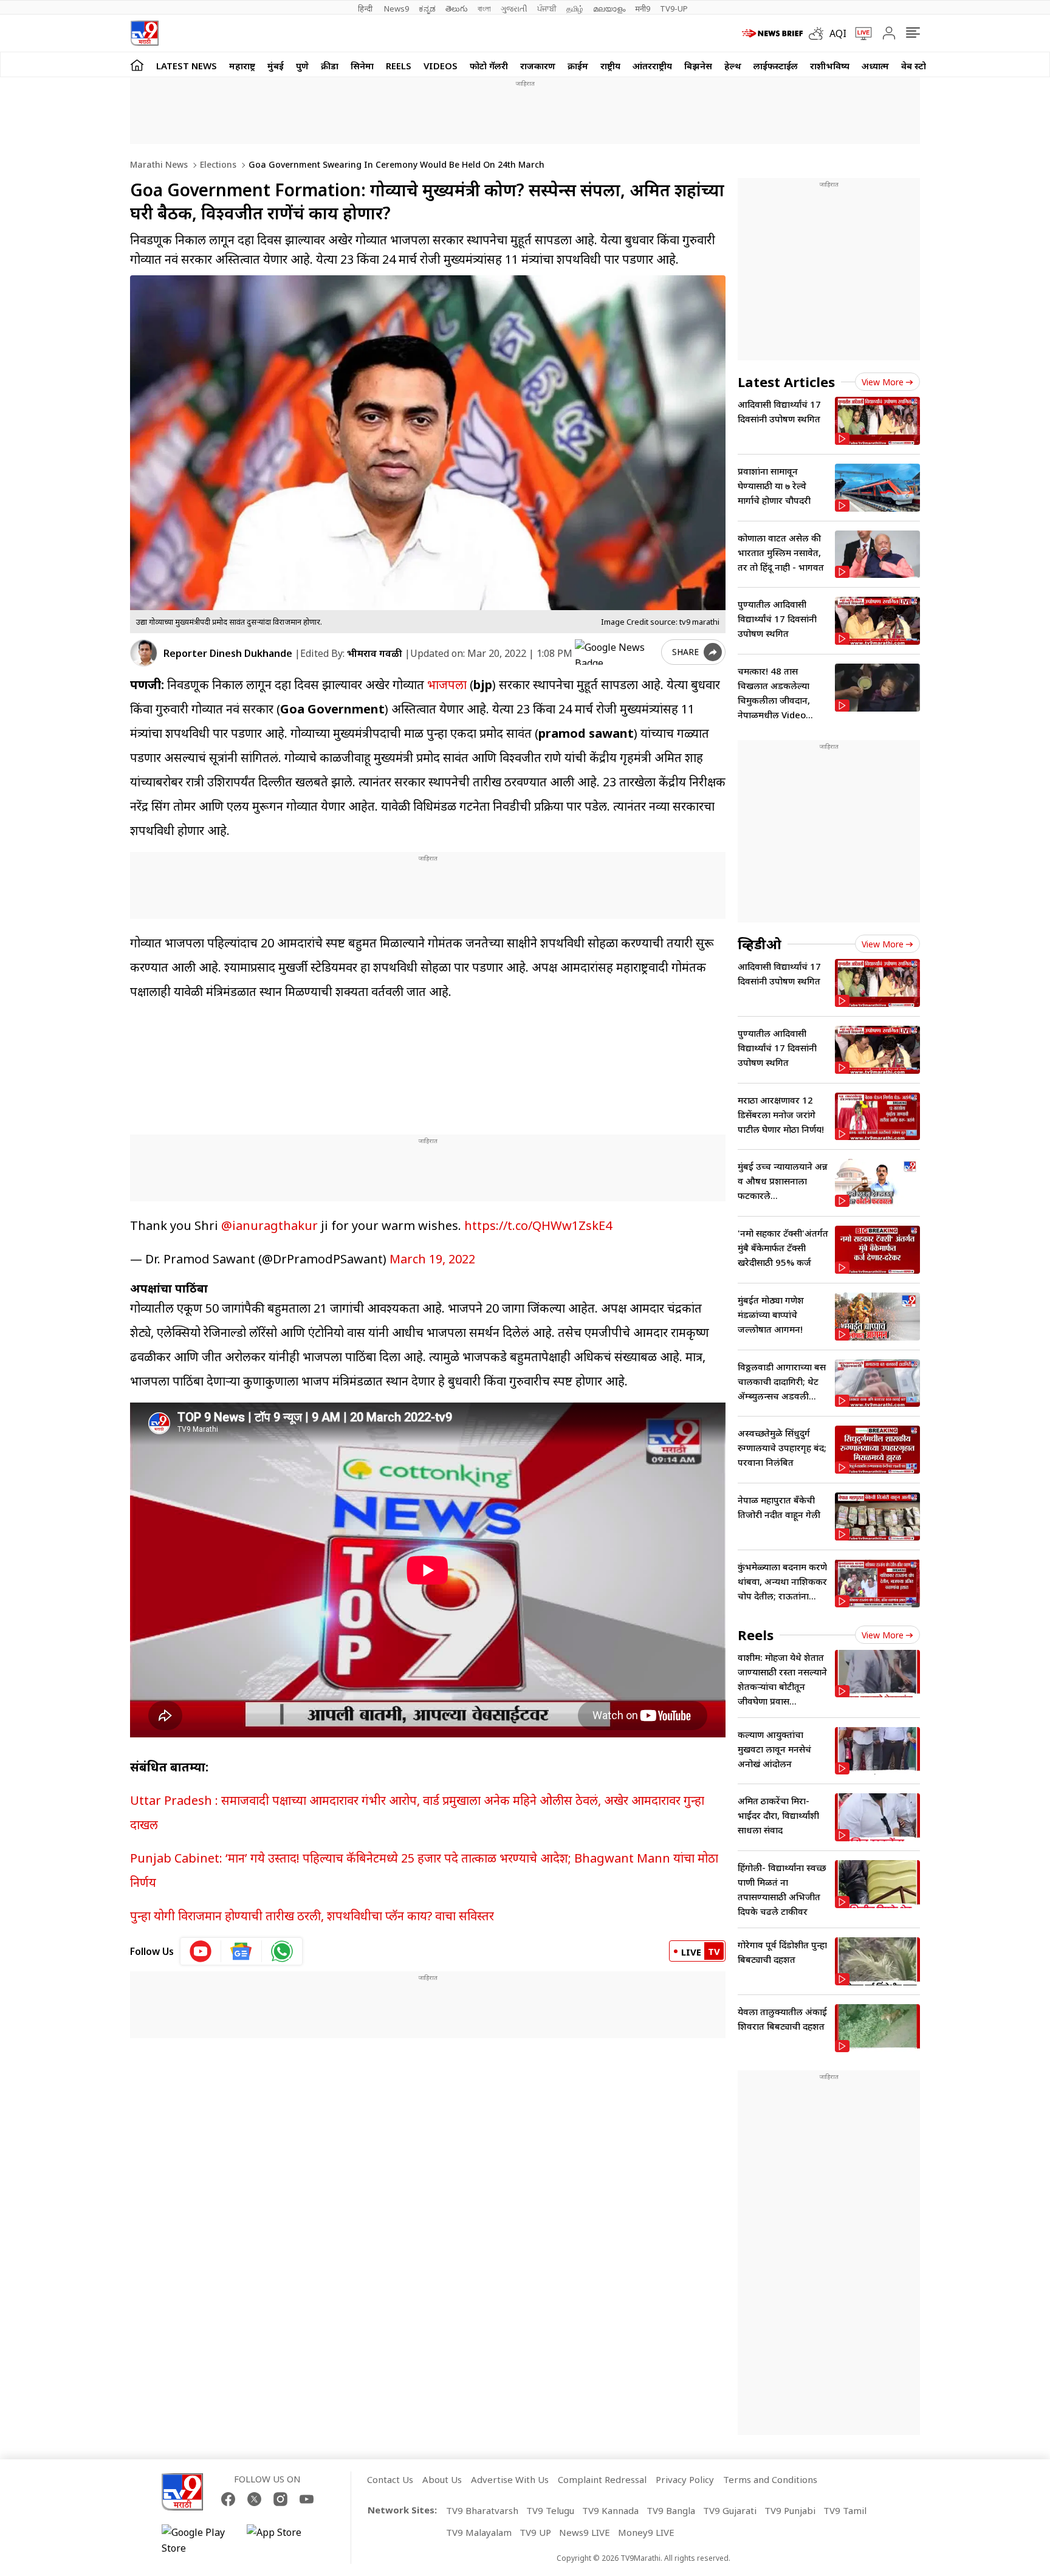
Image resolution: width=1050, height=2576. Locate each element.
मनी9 (643, 9)
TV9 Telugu (550, 2510)
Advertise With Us (510, 2479)
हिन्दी (366, 9)
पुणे (302, 66)
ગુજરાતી (514, 9)
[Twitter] (254, 2499)
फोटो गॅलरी (489, 66)
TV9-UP (674, 9)
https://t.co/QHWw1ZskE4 (538, 1225)
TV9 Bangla (671, 2510)
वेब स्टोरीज (921, 66)
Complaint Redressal (602, 2479)
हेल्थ (733, 66)
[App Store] (283, 2540)
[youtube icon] (201, 1951)
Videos (441, 66)
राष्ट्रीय (610, 66)
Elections (217, 164)
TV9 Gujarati (730, 2510)
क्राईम (578, 66)
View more (883, 382)
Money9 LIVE (646, 2532)
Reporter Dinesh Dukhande (228, 653)
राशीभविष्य (830, 66)
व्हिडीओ (760, 944)
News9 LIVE (585, 2532)
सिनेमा (362, 66)
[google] (616, 652)
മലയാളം (609, 9)
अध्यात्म (875, 66)
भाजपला (447, 685)
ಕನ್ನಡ (427, 9)
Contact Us (390, 2479)
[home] (137, 65)
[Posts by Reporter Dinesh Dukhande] (144, 653)
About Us (442, 2479)
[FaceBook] (228, 2499)
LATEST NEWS (187, 66)
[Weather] (819, 33)
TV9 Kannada (610, 2510)
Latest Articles (786, 382)
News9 (396, 9)
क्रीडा (330, 66)
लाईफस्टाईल (776, 66)
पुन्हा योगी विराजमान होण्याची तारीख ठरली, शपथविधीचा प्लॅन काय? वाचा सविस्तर (312, 1916)
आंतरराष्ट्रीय (652, 66)
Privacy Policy (685, 2479)
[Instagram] (280, 2499)
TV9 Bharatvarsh (482, 2510)
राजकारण (538, 66)
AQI (838, 33)
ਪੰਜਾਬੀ (547, 9)
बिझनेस (698, 66)
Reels (399, 66)
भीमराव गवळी (375, 653)
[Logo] (144, 33)
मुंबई (276, 66)
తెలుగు (457, 9)
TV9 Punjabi (790, 2510)
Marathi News (159, 164)
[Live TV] (859, 33)
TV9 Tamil (845, 2510)
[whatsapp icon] (282, 1951)
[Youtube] (307, 2499)
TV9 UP (535, 2532)
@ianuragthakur (269, 1225)
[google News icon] (242, 1951)
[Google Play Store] (198, 2540)
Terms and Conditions (770, 2479)
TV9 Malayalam (479, 2532)
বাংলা (484, 9)
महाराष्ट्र (242, 66)
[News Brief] (772, 33)
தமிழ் (575, 9)
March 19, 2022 (432, 1259)
